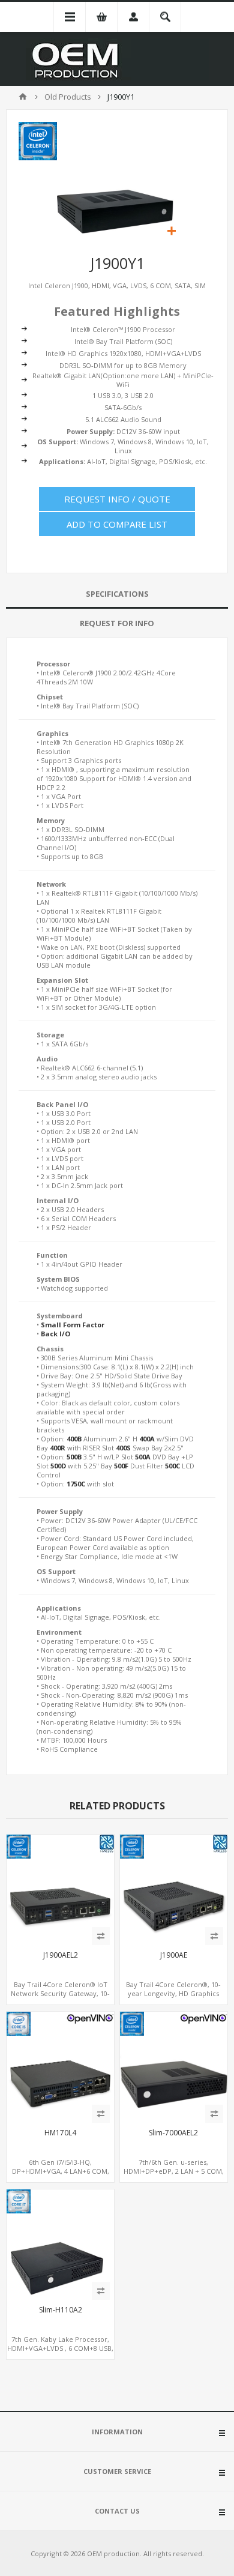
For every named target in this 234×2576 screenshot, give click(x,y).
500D (58, 1466)
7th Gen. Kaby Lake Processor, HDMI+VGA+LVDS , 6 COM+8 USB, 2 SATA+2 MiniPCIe (60, 2348)
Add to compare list (117, 524)
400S (123, 1448)
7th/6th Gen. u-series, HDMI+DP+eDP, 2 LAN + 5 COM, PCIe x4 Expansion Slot (174, 2171)
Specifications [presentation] (117, 594)
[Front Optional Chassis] (174, 2065)
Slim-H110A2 (61, 2310)
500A (143, 1457)
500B (74, 1457)
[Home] (23, 97)
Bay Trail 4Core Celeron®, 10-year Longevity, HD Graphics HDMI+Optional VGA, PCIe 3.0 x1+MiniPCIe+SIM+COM (173, 1998)
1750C (76, 1484)
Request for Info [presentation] (117, 623)
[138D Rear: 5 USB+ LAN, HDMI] (174, 1888)
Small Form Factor (73, 1325)
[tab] (117, 594)
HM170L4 (60, 2133)
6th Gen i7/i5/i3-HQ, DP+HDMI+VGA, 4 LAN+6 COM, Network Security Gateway (61, 2171)
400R (58, 1448)
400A (147, 1439)
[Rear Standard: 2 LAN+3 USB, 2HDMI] (60, 1888)
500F (121, 1466)
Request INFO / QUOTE (117, 499)
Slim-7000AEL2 (173, 2133)
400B (74, 1439)
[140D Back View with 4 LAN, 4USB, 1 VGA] (60, 2065)
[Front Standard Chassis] (60, 2243)
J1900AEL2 (61, 1955)
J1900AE (174, 1955)
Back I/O (55, 1334)
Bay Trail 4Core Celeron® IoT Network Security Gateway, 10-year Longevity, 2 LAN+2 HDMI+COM (60, 1998)
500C (172, 1466)
